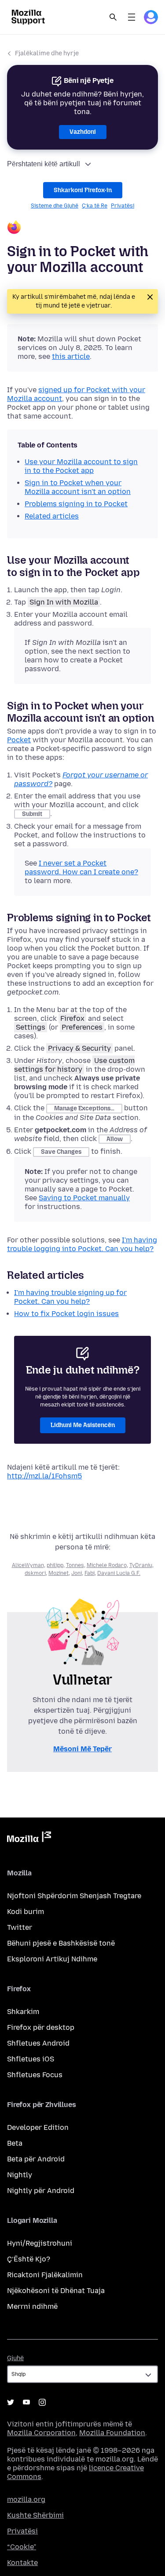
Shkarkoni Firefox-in (83, 190)
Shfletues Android (38, 2043)
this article (71, 356)
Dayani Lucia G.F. (119, 1573)
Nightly (20, 2175)
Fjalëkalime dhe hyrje (47, 53)
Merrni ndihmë (32, 2306)
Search (113, 17)
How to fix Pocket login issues (66, 1314)
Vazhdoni (83, 132)
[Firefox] (82, 228)
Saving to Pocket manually (84, 1198)
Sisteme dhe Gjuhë (55, 206)
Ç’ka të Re (95, 206)
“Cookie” (22, 2547)
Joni (77, 1573)
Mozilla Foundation (112, 2433)
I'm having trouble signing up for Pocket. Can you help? (70, 1297)
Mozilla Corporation (41, 2433)
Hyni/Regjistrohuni (40, 2243)
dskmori (35, 1573)
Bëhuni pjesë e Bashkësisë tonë (61, 1943)
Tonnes (75, 1565)
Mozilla (29, 1839)
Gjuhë (15, 2358)
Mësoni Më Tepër (82, 1749)
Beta (15, 2143)
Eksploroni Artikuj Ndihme (52, 1959)
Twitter (20, 1927)
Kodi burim (26, 1912)
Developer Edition (38, 2127)
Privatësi (123, 206)
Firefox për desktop (41, 2027)
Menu (132, 17)
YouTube (26, 2402)
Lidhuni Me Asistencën (83, 1425)
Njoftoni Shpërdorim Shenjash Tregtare (74, 1896)
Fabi (90, 1573)
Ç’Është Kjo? (29, 2259)
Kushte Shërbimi (35, 2515)
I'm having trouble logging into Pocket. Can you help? (82, 1244)
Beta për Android (36, 2159)
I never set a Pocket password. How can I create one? (81, 868)
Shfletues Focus (35, 2075)
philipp (55, 1565)
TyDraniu (141, 1565)
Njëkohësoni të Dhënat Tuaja (56, 2291)
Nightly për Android (41, 2191)
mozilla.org (26, 2499)
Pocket (19, 740)
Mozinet (59, 1573)
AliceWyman (28, 1565)
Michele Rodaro (107, 1565)
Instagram (42, 2402)
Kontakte (22, 2563)
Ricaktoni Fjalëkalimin (45, 2275)
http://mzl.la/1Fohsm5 (44, 1476)
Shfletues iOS (31, 2059)
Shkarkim (23, 2012)
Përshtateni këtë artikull (44, 164)
